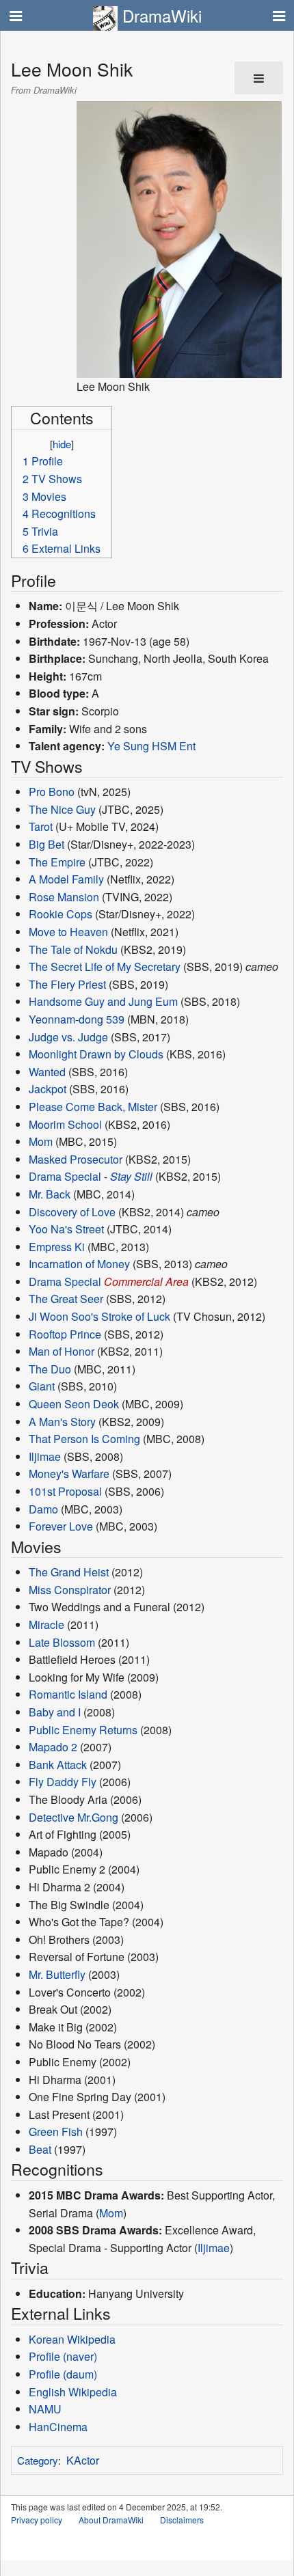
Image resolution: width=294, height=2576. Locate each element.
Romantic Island (68, 1694)
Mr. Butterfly (57, 1974)
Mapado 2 (53, 1747)
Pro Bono (52, 792)
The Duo (50, 1369)
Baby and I (55, 1712)
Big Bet (46, 844)
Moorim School (65, 1124)
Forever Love (61, 1526)
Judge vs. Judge (68, 1037)
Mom (41, 1141)
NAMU (45, 2409)
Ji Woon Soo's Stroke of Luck (99, 1316)
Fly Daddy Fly (63, 1782)
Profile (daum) (63, 2374)
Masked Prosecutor (76, 1159)
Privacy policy (37, 2520)
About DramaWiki (111, 2520)
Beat (40, 2149)
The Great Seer (66, 1299)
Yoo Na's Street (66, 1229)
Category (38, 2460)
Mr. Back (50, 1194)
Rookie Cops (61, 914)
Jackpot (48, 1089)
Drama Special (65, 1176)
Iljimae (45, 1456)
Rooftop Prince (65, 1334)
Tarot (41, 826)
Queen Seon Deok (74, 1404)
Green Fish (56, 2132)
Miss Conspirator (70, 1590)
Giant (42, 1386)
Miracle (46, 1625)
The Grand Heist (69, 1572)
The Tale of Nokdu (73, 949)
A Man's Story (62, 1422)
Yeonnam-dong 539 (77, 1019)
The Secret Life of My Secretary (105, 967)
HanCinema (58, 2427)
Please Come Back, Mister (93, 1107)
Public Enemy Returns (83, 1730)
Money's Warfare (69, 1474)
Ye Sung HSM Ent (151, 746)
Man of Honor (62, 1351)
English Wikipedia (73, 2392)
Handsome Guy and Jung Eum (103, 1001)
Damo (43, 1509)
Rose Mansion (64, 897)
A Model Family (66, 879)
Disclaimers (182, 2520)
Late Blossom (62, 1642)
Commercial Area (146, 1282)
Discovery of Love (72, 1212)
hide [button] (62, 444)
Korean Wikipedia (72, 2339)
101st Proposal (65, 1491)
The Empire (57, 862)
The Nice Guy (62, 809)
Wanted (47, 1072)
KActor (83, 2460)
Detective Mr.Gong (73, 1817)
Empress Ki (57, 1247)
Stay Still (131, 1176)
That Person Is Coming (84, 1439)
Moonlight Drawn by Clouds (96, 1054)
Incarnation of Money (79, 1264)
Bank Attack (58, 1765)
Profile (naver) (63, 2356)
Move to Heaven (68, 932)
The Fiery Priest (67, 984)
